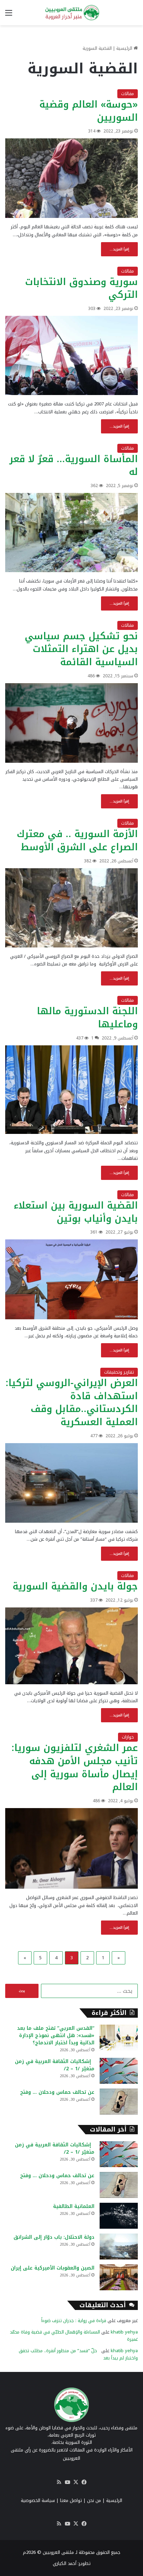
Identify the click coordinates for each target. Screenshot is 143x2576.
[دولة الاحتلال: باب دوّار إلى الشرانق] (119, 2247)
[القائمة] (9, 15)
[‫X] (76, 2482)
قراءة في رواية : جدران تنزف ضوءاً (74, 2321)
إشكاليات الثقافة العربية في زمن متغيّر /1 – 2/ (55, 2065)
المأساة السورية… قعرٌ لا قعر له (74, 466)
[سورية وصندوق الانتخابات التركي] (71, 355)
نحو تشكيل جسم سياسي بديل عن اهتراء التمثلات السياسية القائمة (81, 649)
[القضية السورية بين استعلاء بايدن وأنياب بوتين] (71, 1279)
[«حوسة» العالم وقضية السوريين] (71, 178)
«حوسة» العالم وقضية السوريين (89, 111)
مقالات (128, 94)
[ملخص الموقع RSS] (59, 2482)
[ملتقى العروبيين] (71, 13)
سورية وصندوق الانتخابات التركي (81, 288)
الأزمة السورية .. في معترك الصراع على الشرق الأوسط (77, 841)
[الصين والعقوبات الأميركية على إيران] (119, 2277)
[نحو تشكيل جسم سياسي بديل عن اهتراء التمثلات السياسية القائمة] (71, 723)
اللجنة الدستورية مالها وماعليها (87, 1018)
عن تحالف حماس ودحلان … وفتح (57, 2092)
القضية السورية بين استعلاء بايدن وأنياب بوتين (76, 1212)
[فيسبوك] (84, 2482)
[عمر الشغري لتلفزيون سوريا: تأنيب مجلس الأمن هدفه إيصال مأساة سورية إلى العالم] (71, 1848)
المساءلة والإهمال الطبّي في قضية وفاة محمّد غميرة (74, 2336)
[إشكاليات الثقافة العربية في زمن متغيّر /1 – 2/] (119, 2071)
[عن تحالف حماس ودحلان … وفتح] (119, 2102)
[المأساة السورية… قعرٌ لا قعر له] (71, 533)
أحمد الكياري (65, 2563)
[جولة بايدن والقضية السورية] (71, 1646)
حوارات (128, 1737)
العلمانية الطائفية (74, 2206)
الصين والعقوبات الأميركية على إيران (53, 2268)
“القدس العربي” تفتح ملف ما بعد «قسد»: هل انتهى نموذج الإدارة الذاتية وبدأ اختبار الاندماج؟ (56, 2036)
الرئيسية (125, 48)
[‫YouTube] (67, 2482)
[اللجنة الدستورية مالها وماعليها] (71, 1090)
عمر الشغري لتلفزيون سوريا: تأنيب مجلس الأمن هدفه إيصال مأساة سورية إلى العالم (75, 1767)
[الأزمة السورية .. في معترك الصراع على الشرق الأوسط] (71, 908)
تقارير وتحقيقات (119, 1372)
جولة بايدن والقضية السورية (75, 1586)
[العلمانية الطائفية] (119, 2216)
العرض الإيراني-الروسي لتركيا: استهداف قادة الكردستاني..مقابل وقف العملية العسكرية (72, 1402)
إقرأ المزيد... (119, 249)
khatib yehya (124, 2332)
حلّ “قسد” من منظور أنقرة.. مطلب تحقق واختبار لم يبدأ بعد (78, 2354)
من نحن (94, 2500)
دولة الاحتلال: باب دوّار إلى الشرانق (54, 2237)
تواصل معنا (71, 2500)
